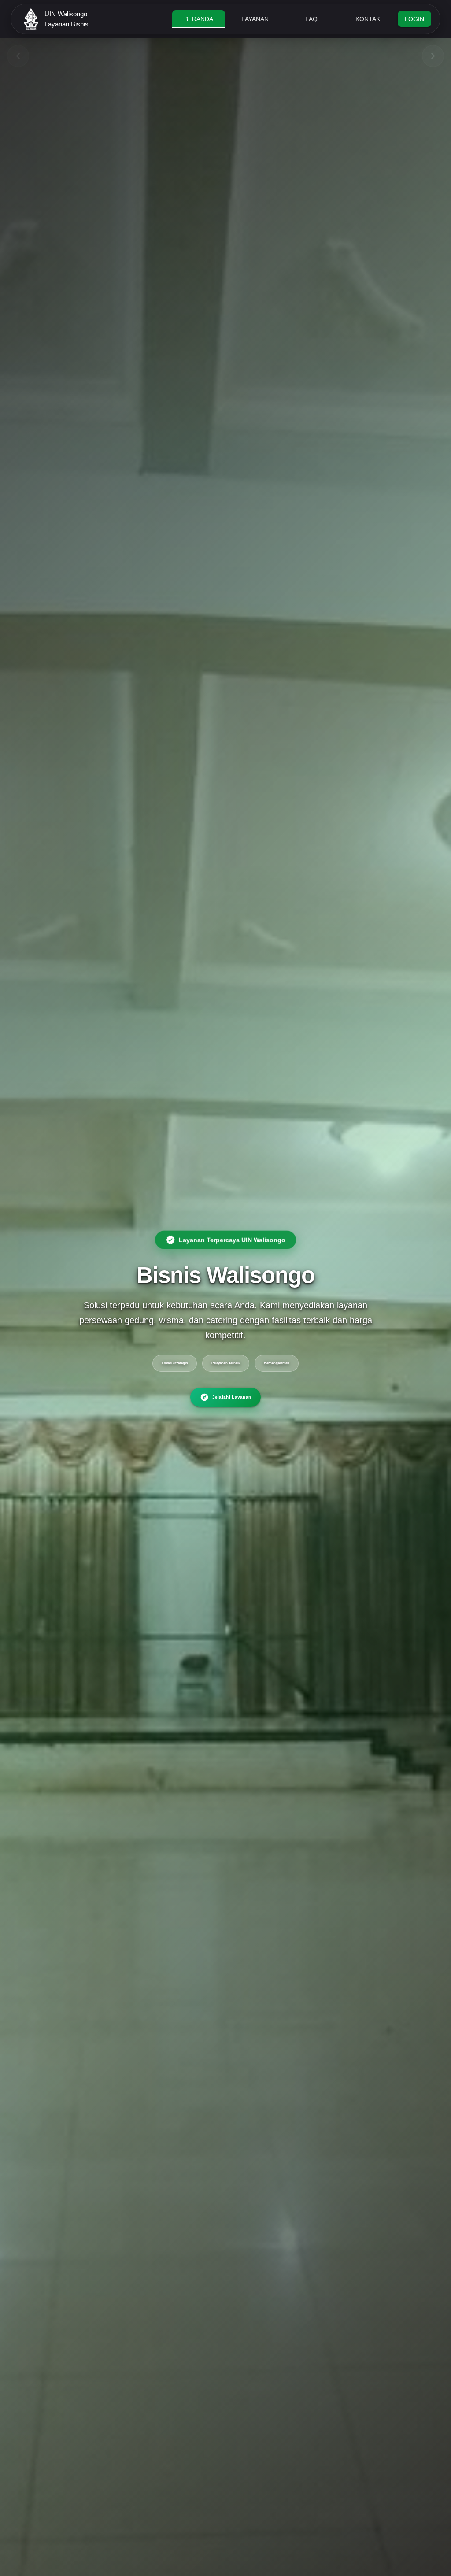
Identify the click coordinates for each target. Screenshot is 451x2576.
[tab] (199, 19)
